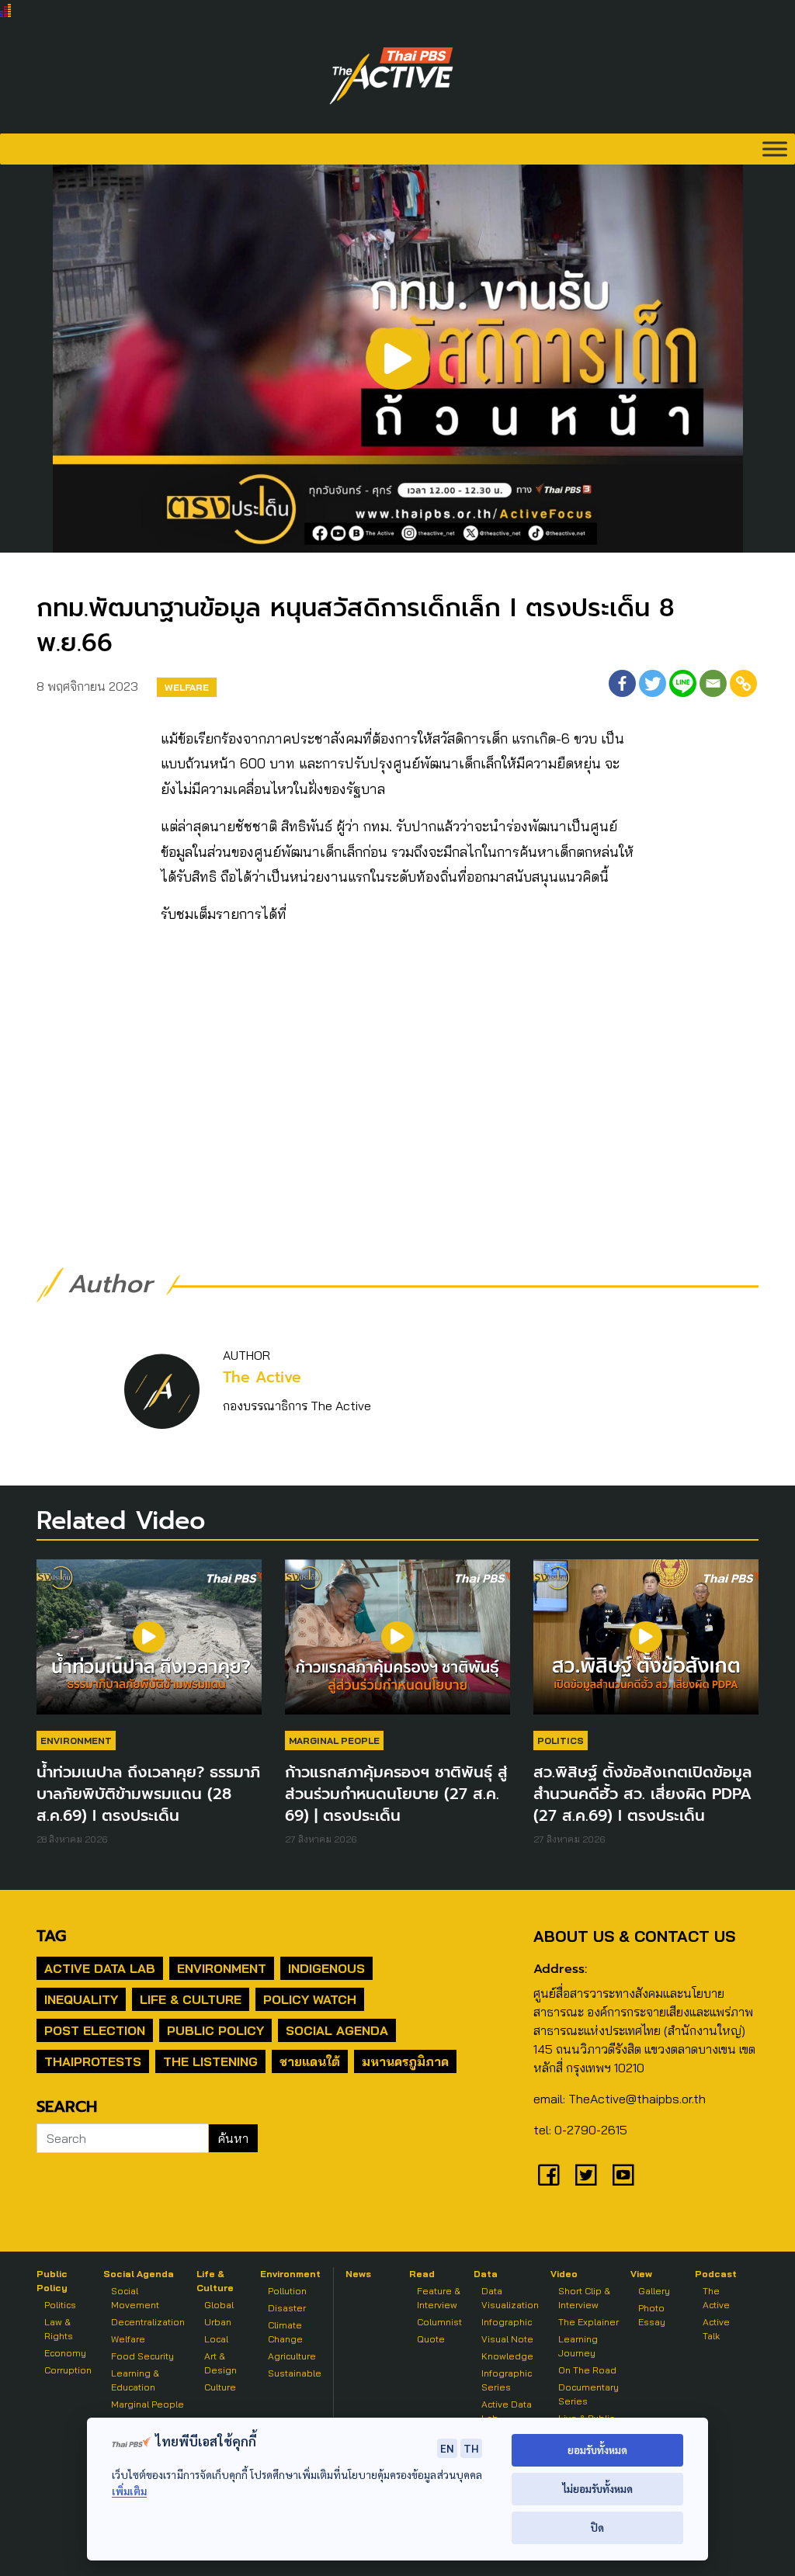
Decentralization (148, 2322)
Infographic (507, 2322)
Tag (51, 1936)
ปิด (597, 2527)
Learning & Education (135, 2380)
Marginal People (334, 1740)
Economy (65, 2353)
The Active (262, 1377)
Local (216, 2339)
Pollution (287, 2291)
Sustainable (295, 2373)
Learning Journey (578, 2346)
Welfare (187, 687)
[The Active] (391, 76)
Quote (431, 2339)
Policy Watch (310, 1999)
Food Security (142, 2356)
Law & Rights (59, 2329)
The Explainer (588, 2322)
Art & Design (220, 2363)
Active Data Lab (100, 1968)
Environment (76, 1740)
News (358, 2274)
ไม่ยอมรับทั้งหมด (597, 2489)
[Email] (713, 683)
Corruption (68, 2370)
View (641, 2274)
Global (219, 2305)
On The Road (587, 2370)
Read (422, 2274)
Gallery (654, 2291)
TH (471, 2448)
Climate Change (285, 2332)
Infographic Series (507, 2380)
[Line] (683, 683)
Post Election (95, 2030)
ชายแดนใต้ (310, 2061)
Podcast (716, 2274)
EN (447, 2448)
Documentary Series (588, 2394)
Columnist (439, 2322)
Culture (220, 2387)
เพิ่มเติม (129, 2491)
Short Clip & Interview (584, 2298)
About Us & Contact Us (634, 1936)
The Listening (210, 2061)
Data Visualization (510, 2298)
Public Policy (215, 2030)
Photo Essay (652, 2315)
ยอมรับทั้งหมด (597, 2450)
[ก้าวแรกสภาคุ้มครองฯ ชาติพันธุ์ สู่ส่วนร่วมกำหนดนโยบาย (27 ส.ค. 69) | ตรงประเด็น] (397, 1645)
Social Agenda (337, 2030)
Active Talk (716, 2329)
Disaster (287, 2308)
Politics (561, 1740)
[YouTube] (623, 2175)
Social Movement (135, 2298)
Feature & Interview (439, 2298)
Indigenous (326, 1968)
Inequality (81, 1999)
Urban (218, 2322)
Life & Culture (191, 1999)
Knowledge (507, 2356)
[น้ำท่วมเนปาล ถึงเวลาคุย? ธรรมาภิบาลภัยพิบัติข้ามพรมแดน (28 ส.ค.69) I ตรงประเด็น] (149, 1645)
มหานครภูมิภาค (405, 2061)
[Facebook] (622, 683)
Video (564, 2274)
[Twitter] (653, 683)
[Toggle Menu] (775, 149)
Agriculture (292, 2356)
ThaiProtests (93, 2061)
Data (486, 2274)
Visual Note (507, 2339)
